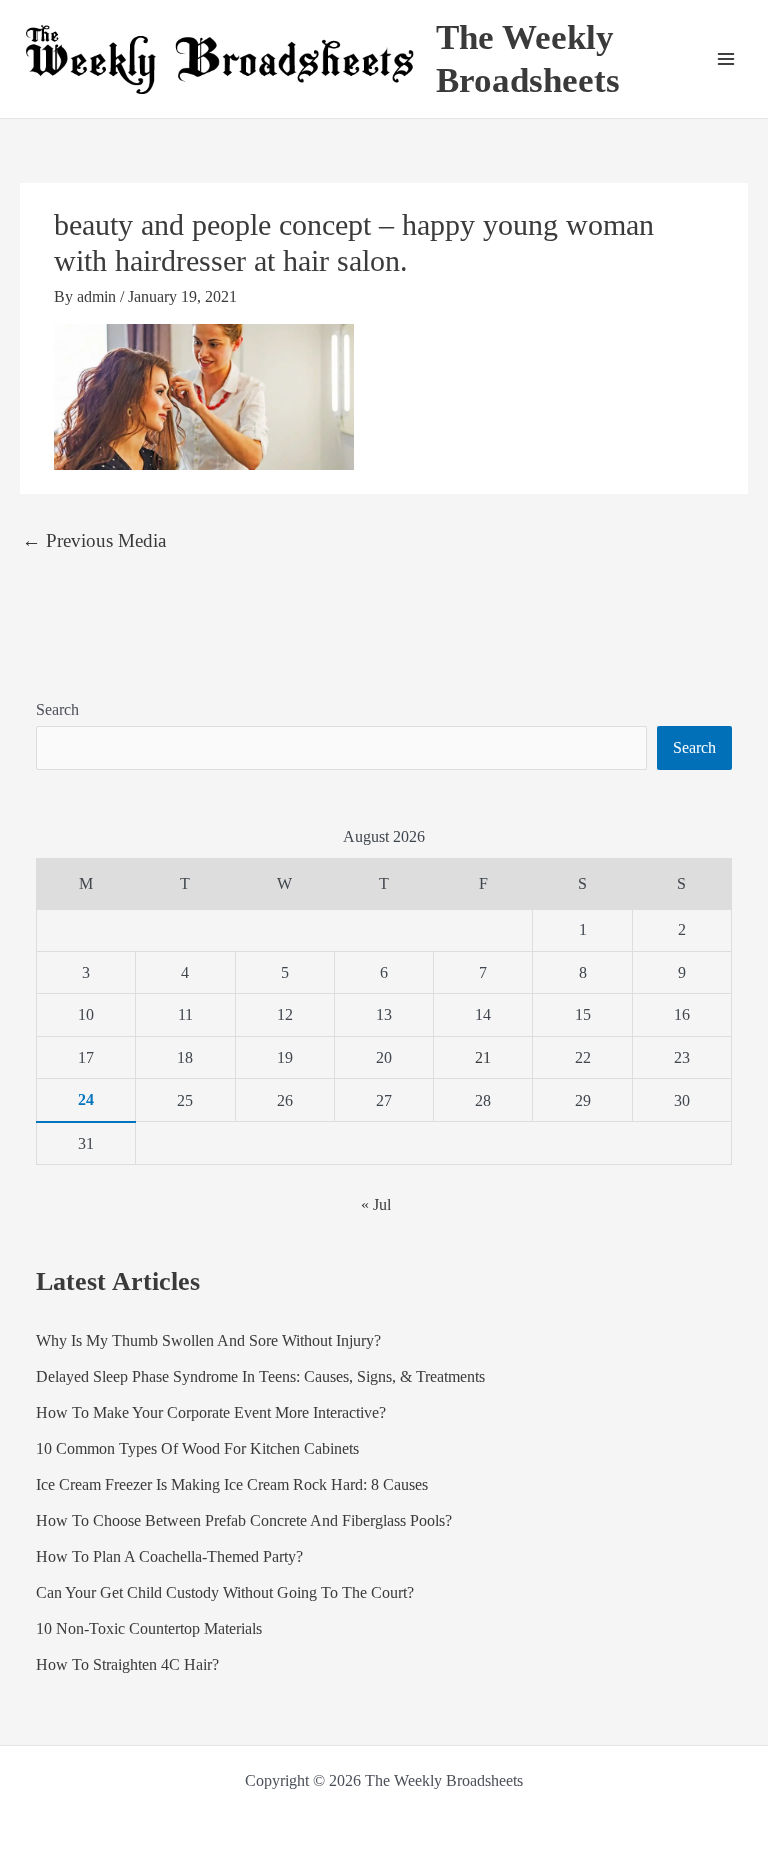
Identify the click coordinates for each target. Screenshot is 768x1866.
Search (57, 709)
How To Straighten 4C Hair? (127, 1664)
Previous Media (94, 540)
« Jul (376, 1204)
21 (483, 1057)
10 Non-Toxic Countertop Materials (149, 1628)
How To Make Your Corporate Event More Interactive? (211, 1412)
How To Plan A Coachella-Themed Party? (169, 1556)
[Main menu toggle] (726, 59)
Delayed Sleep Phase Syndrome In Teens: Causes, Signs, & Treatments (260, 1376)
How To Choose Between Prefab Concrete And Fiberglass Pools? (244, 1520)
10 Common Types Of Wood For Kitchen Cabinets (197, 1448)
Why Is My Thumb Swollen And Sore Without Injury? (208, 1340)
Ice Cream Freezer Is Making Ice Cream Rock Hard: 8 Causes (232, 1484)
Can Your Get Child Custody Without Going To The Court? (225, 1592)
